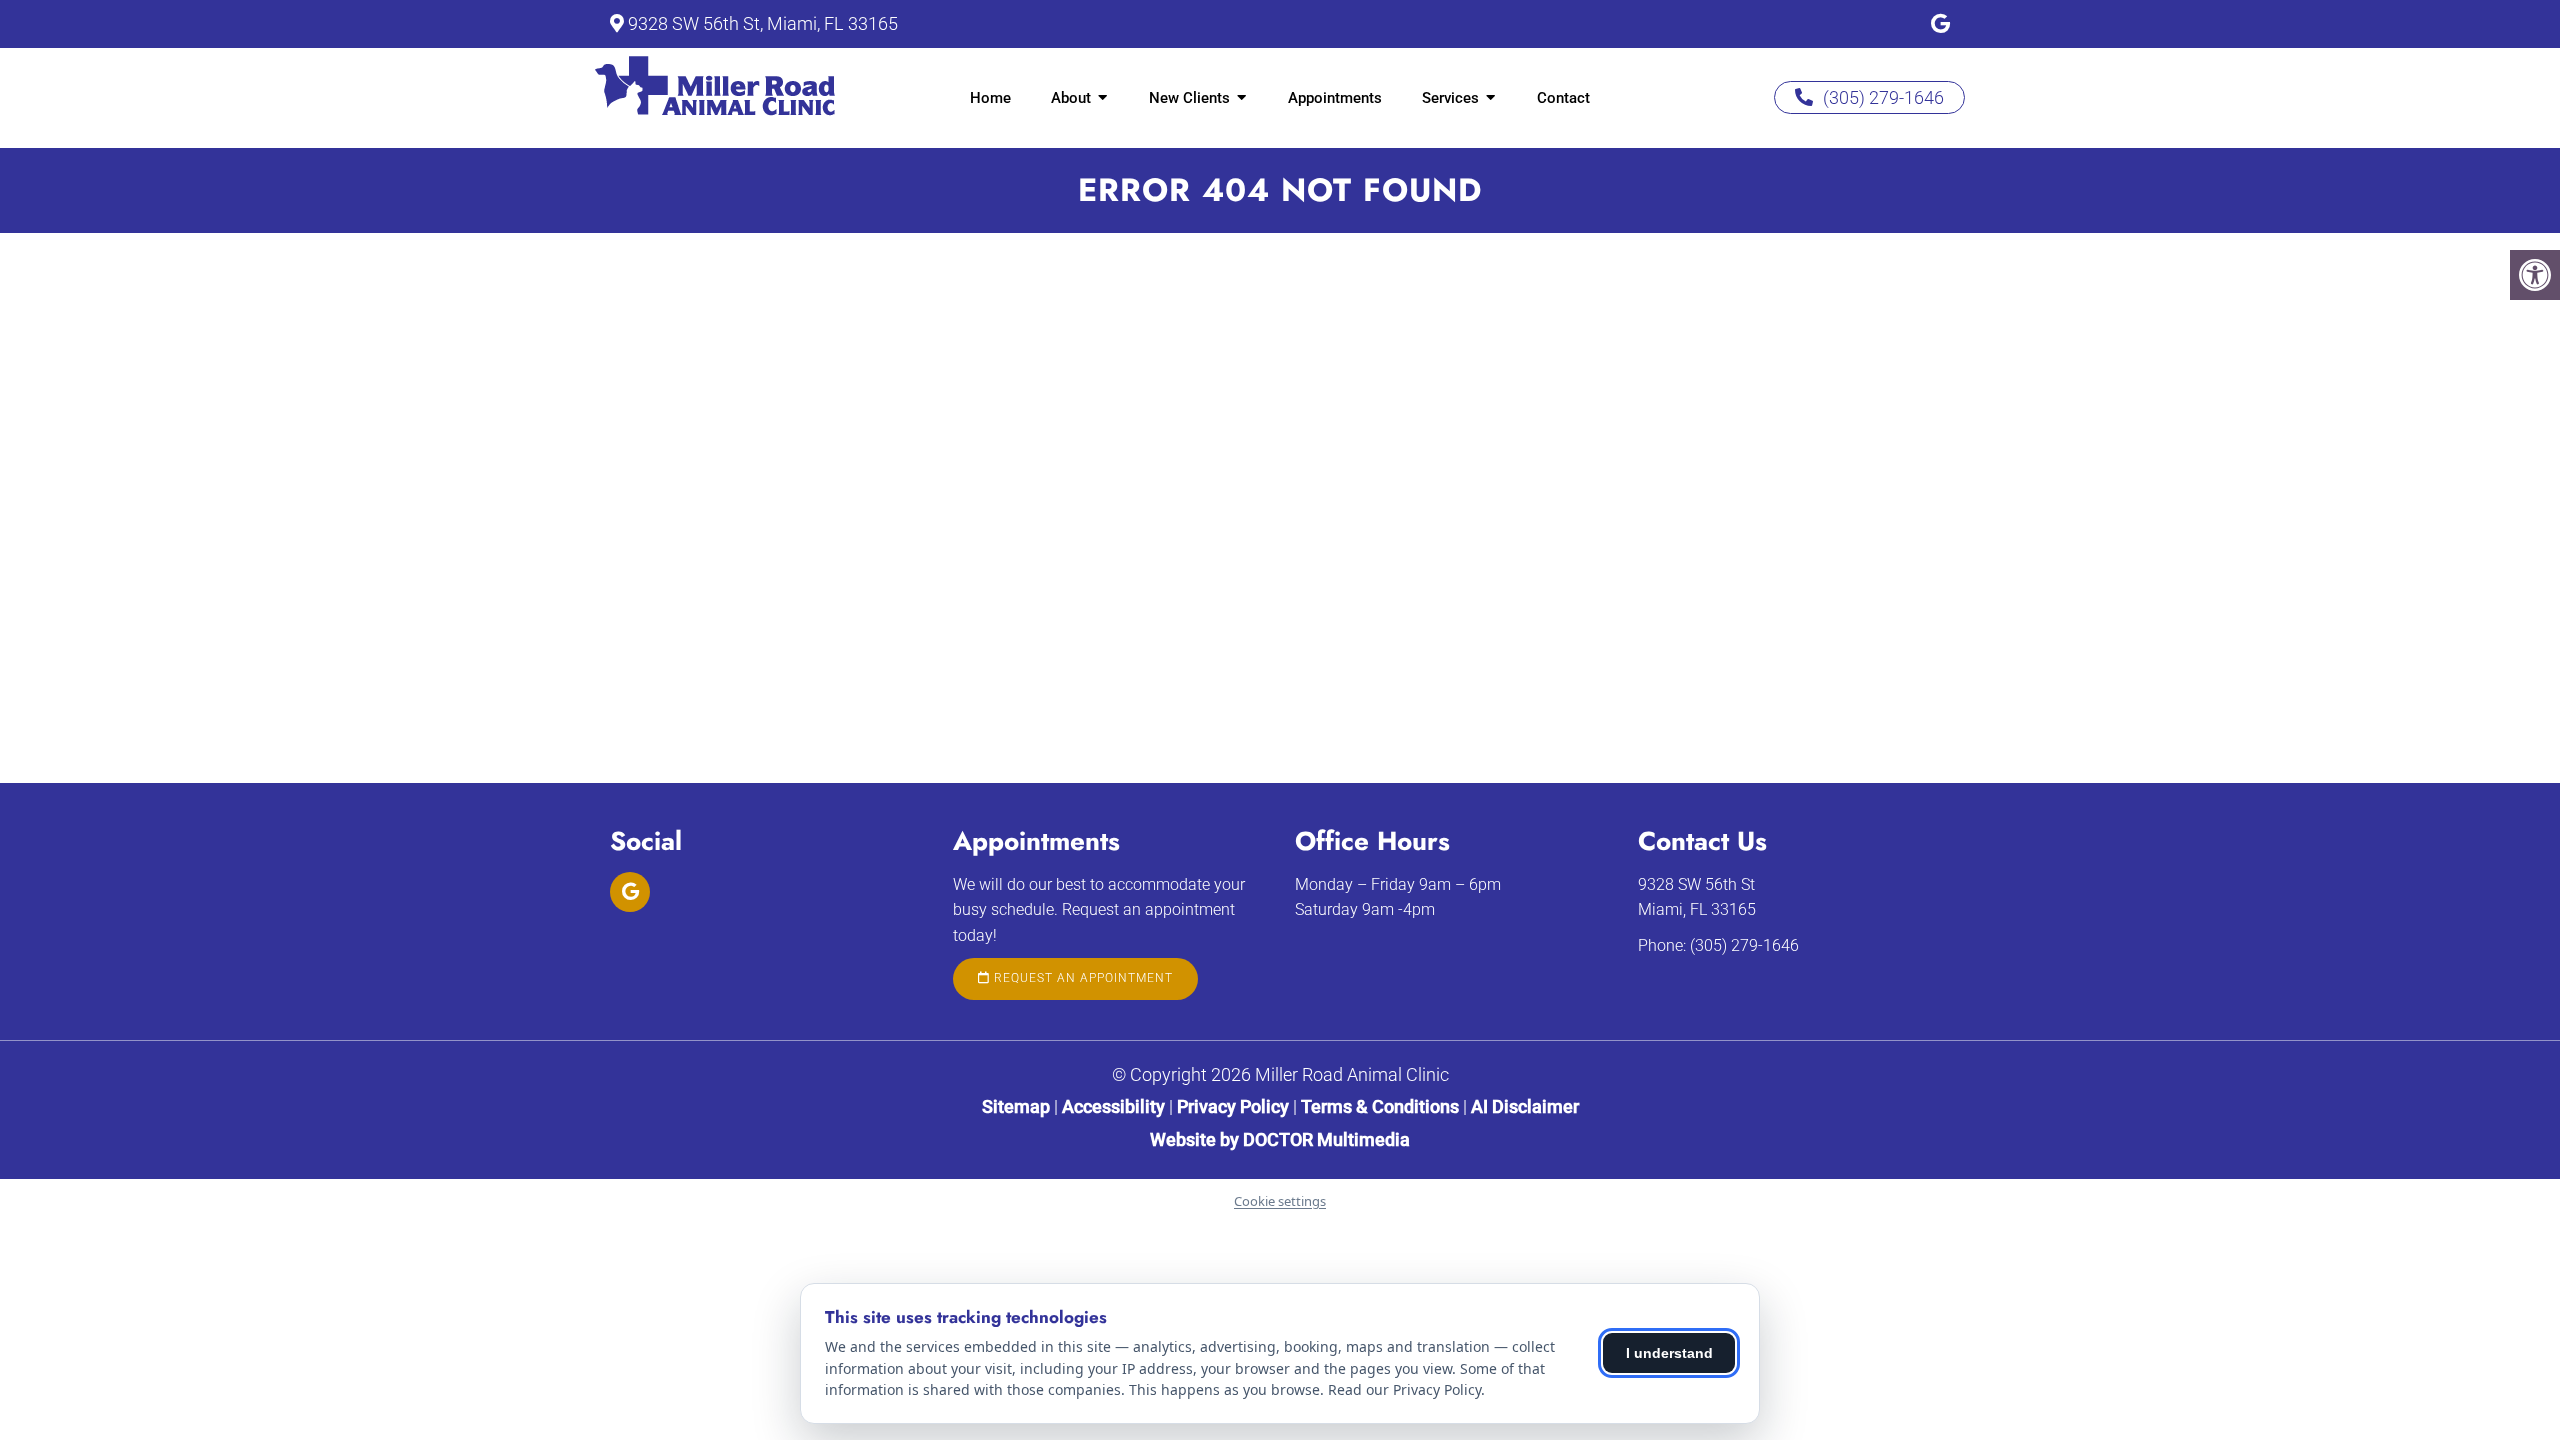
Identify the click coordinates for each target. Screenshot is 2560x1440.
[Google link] (1940, 24)
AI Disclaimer (1525, 1106)
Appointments (1335, 98)
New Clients (1189, 98)
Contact (1563, 98)
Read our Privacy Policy (1404, 1389)
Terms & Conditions (1382, 1106)
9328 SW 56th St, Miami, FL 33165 (763, 23)
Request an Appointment (1081, 978)
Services (1450, 98)
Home (990, 98)
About (1071, 98)
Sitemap (1016, 1106)
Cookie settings (1280, 1201)
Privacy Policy (1235, 1106)
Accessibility (1113, 1106)
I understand (1669, 1353)
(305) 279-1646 (1883, 97)
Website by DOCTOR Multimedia (1280, 1139)
